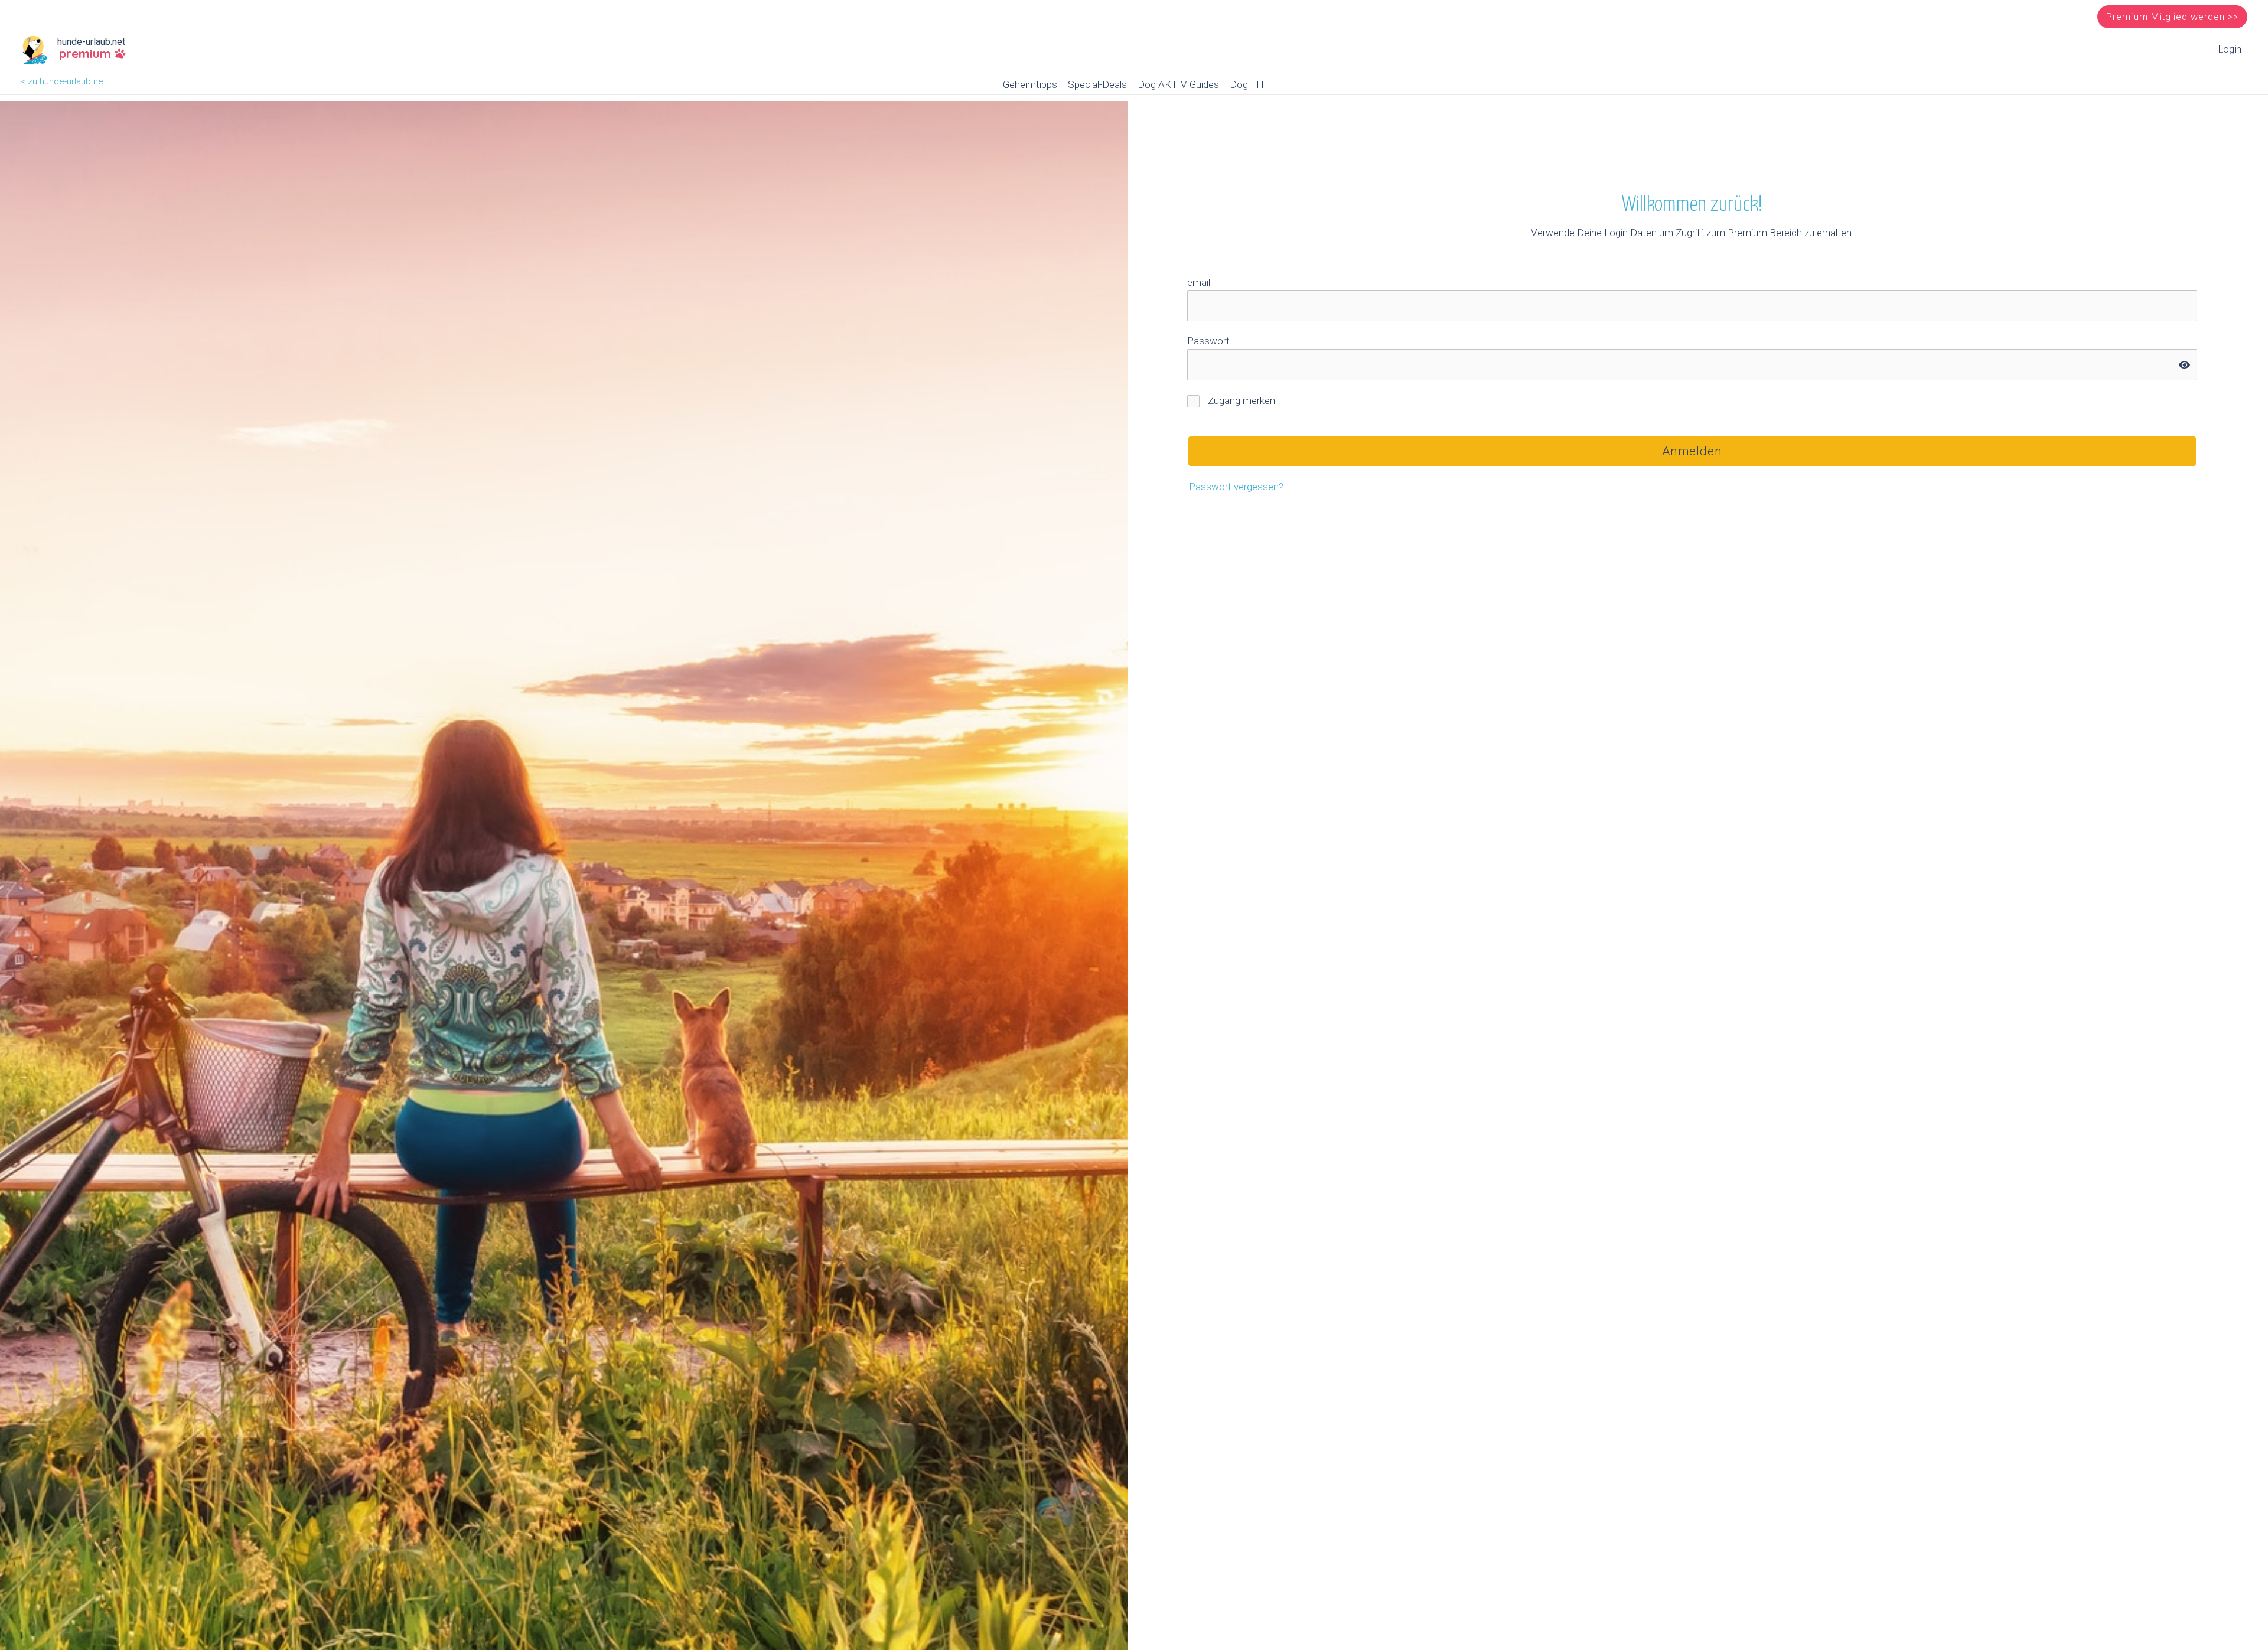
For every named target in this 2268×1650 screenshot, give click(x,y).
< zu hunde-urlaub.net (63, 81)
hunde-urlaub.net (91, 42)
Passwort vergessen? (1236, 487)
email (1199, 282)
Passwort (1208, 341)
